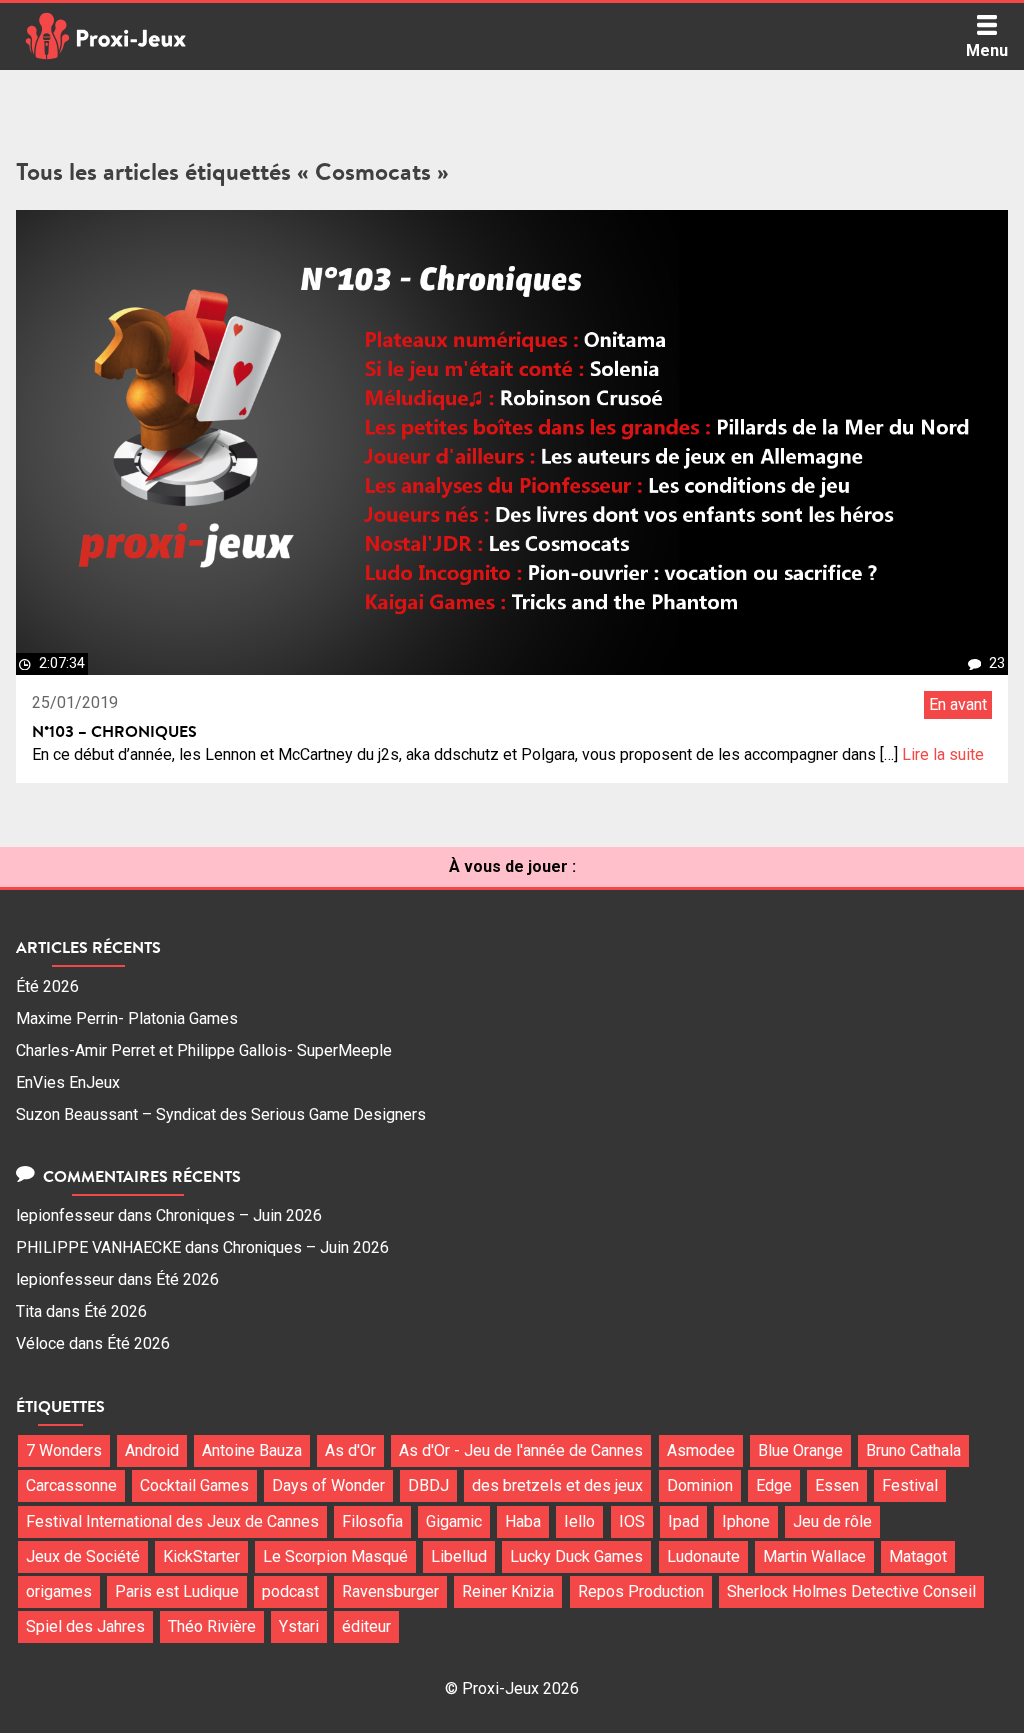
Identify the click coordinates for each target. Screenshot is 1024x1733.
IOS (632, 1521)
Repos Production (641, 1591)
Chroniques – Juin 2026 (239, 1215)
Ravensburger (390, 1591)
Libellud (459, 1556)
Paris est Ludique (177, 1591)
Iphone (746, 1521)
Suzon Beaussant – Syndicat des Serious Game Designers (221, 1114)
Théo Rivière (212, 1626)
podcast (290, 1591)
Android (152, 1450)
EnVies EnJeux (68, 1082)
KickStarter (201, 1556)
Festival (910, 1485)
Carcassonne (71, 1485)
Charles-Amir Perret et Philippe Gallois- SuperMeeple (204, 1050)
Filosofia (372, 1521)
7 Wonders (64, 1450)
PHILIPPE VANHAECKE (98, 1247)
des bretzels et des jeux (557, 1485)
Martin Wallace (814, 1556)
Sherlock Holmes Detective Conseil (851, 1591)
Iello (579, 1521)
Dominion (700, 1485)
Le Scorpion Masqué (335, 1556)
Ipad (683, 1521)
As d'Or (350, 1450)
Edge (774, 1485)
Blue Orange (800, 1450)
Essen (837, 1485)
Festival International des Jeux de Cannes (172, 1521)
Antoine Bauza (252, 1450)
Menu (987, 50)
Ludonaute (703, 1556)
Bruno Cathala (913, 1450)
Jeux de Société (83, 1556)
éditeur (366, 1626)
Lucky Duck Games (576, 1556)
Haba (523, 1521)
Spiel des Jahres (85, 1626)
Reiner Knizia (508, 1591)
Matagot (918, 1556)
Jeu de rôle (832, 1521)
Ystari (299, 1626)
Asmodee (701, 1450)
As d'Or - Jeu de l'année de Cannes (521, 1450)
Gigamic (454, 1521)
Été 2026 (47, 986)
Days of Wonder (328, 1485)
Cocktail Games (194, 1485)
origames (59, 1591)
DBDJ (428, 1485)
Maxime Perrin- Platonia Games (127, 1018)
